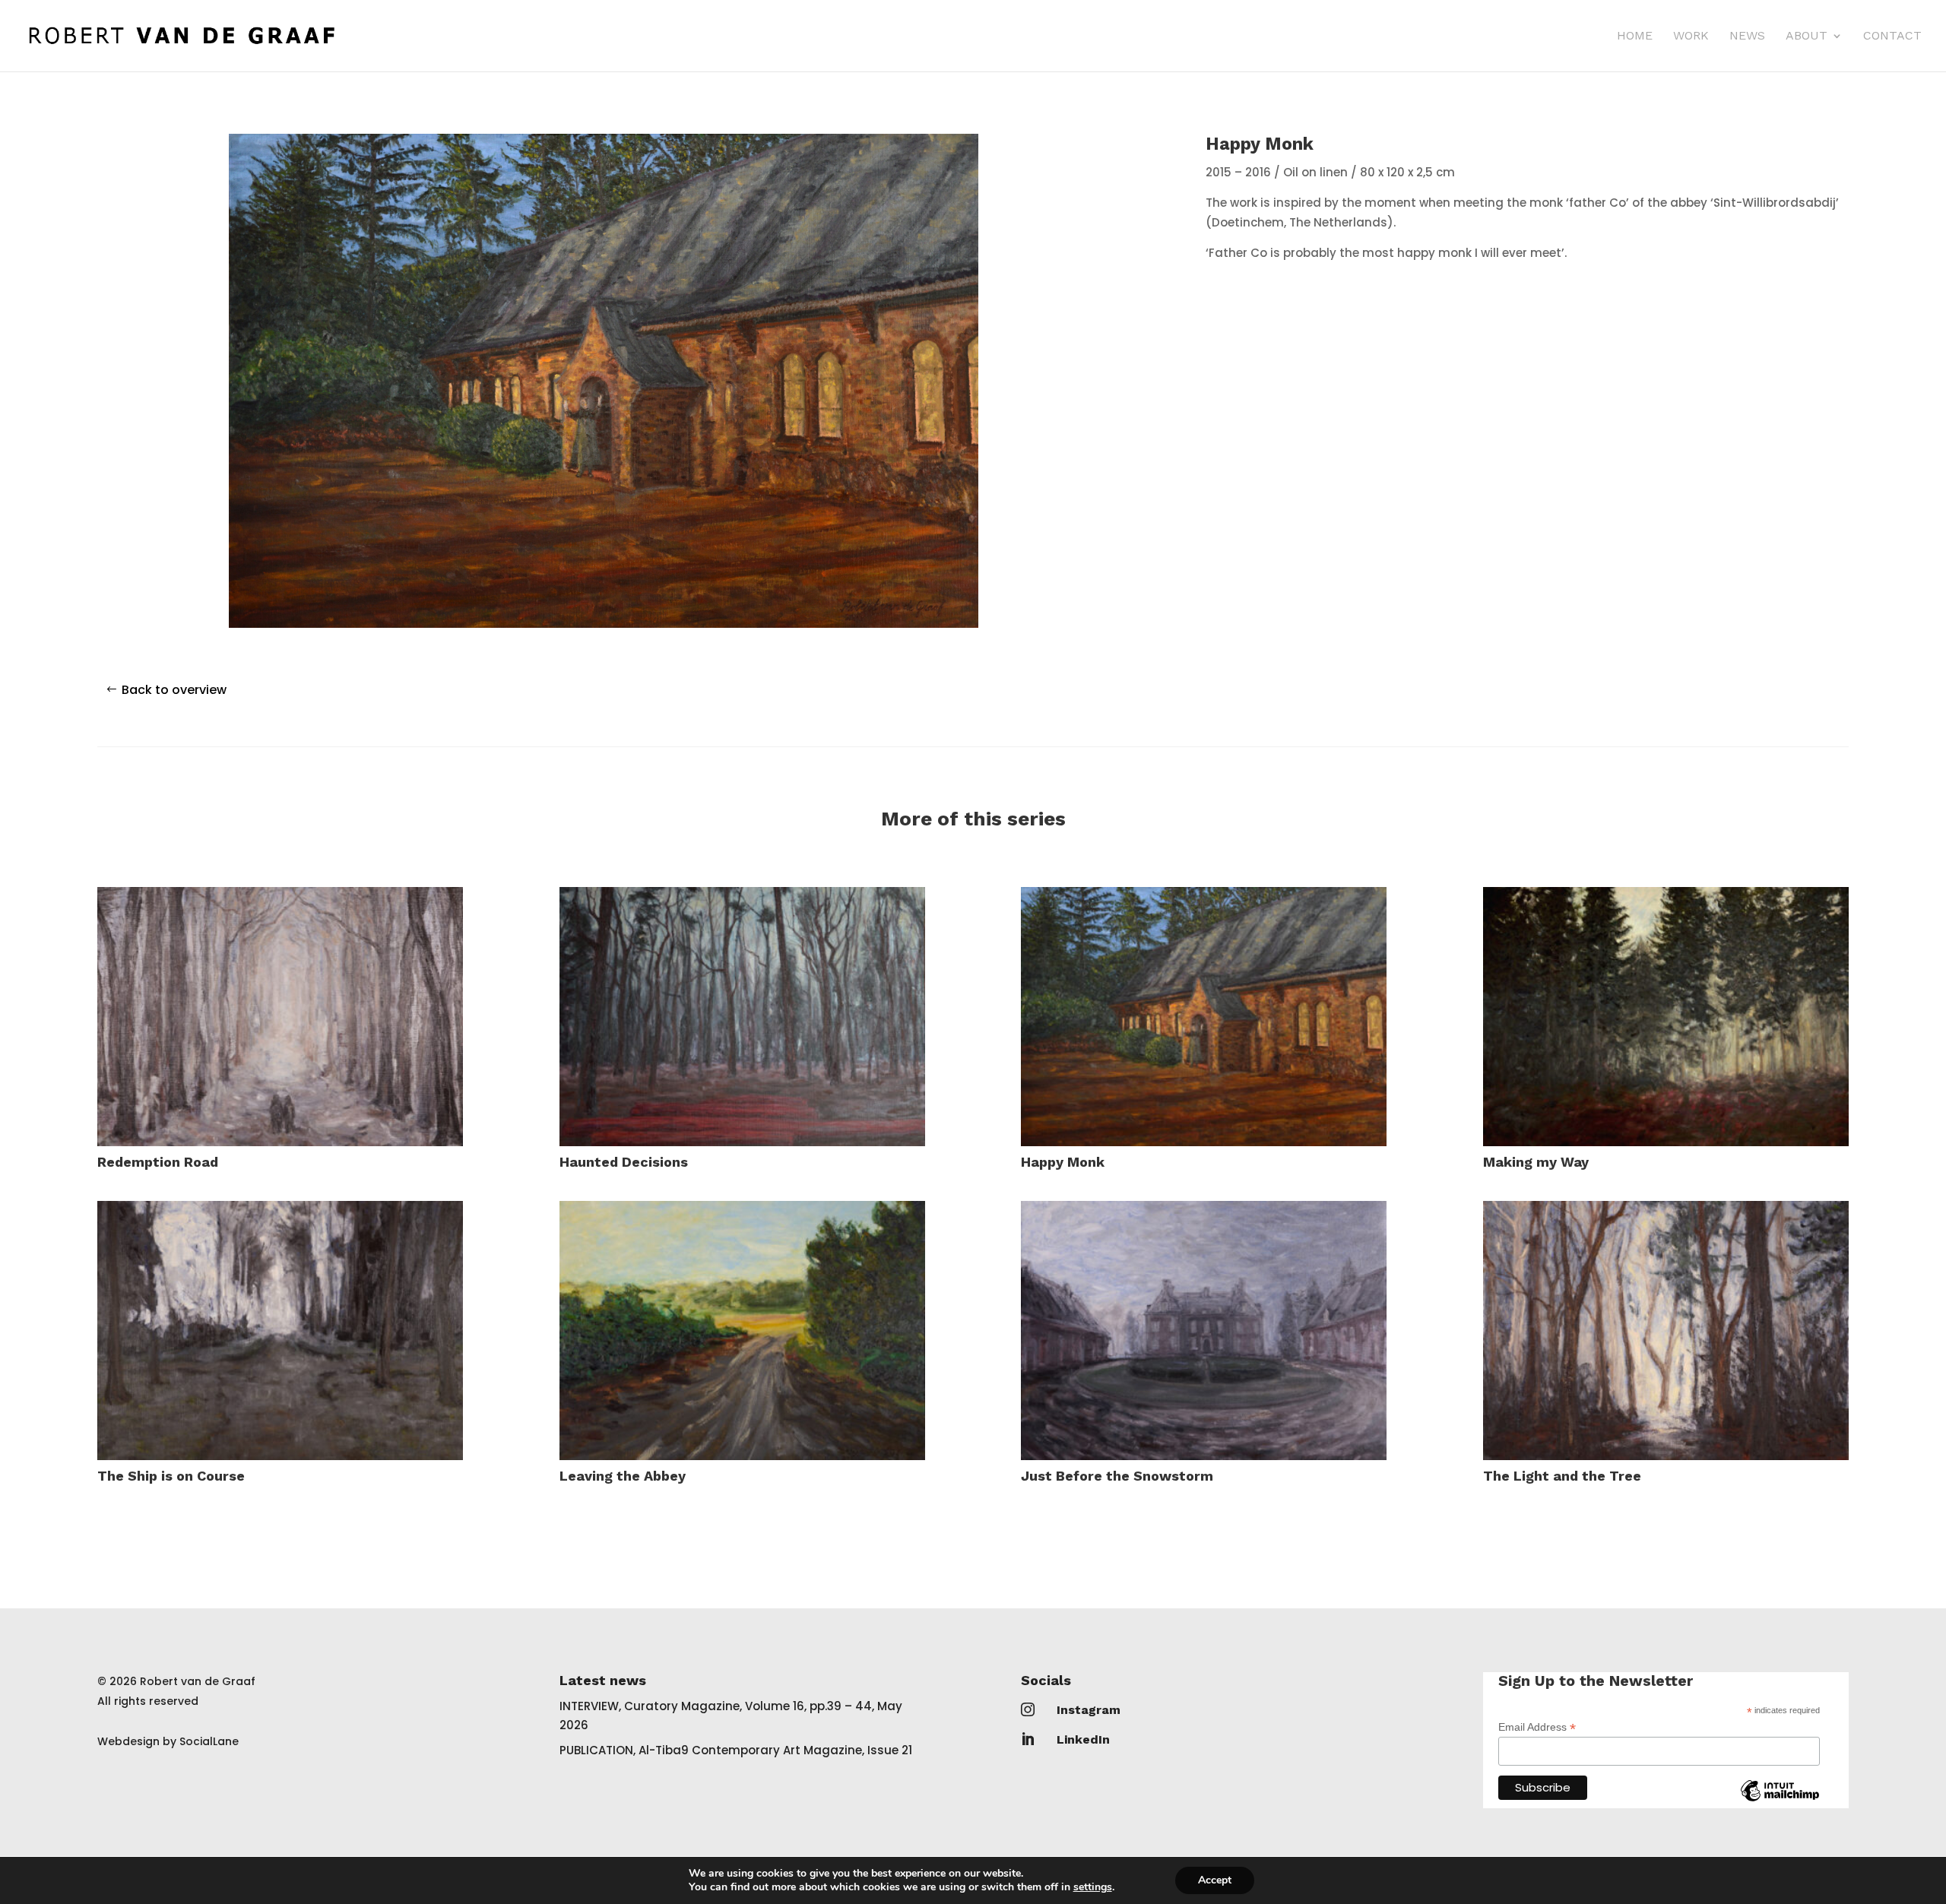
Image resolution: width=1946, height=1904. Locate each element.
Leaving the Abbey (623, 1476)
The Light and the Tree (1562, 1476)
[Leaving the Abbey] (742, 1331)
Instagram (1089, 1710)
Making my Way (1536, 1162)
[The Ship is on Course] (280, 1331)
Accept (1215, 1880)
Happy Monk (1063, 1162)
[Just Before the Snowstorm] (1204, 1331)
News (1747, 36)
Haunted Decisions (624, 1162)
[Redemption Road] (280, 1017)
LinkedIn (1083, 1739)
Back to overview (174, 690)
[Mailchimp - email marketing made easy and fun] (1780, 1802)
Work (1691, 36)
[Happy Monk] (1204, 1017)
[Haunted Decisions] (742, 1017)
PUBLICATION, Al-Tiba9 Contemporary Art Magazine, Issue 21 (736, 1750)
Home (1635, 36)
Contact (1892, 36)
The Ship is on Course (171, 1476)
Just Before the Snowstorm (1117, 1476)
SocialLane (209, 1741)
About (1807, 36)
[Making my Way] (1666, 1017)
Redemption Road (158, 1162)
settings (1093, 1887)
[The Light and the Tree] (1666, 1331)
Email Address (1537, 1727)
